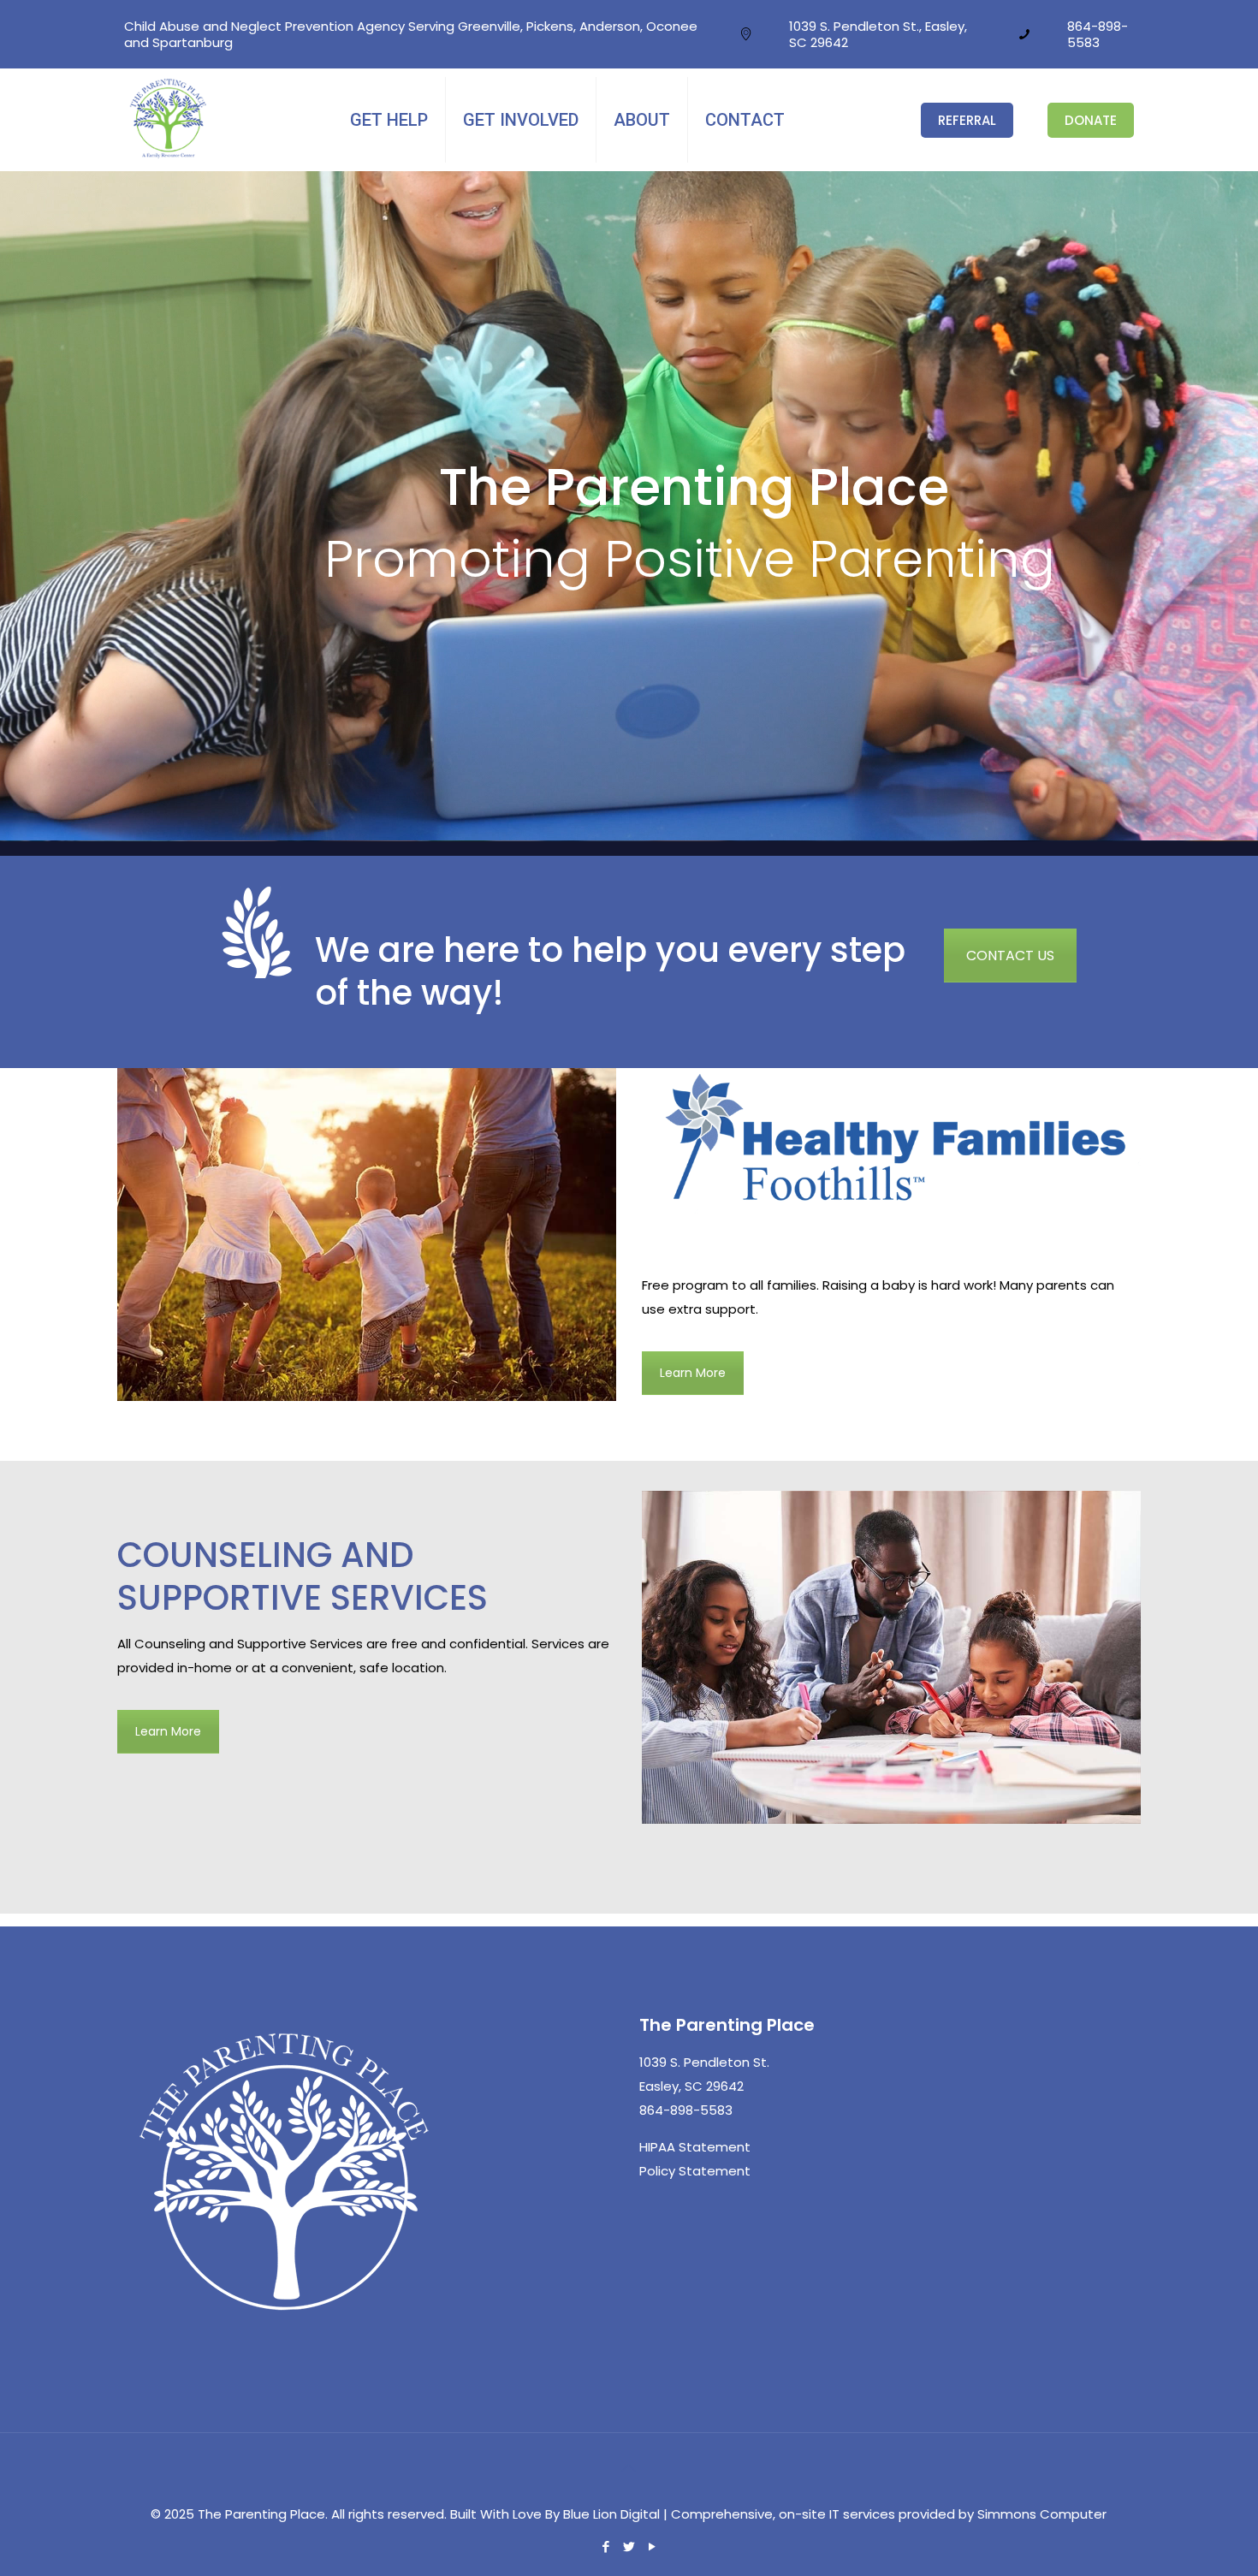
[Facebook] (605, 2546)
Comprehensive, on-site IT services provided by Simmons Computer (889, 2514)
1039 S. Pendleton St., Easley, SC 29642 (878, 35)
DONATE (1091, 120)
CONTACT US (1010, 956)
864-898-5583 (1098, 35)
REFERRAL (967, 120)
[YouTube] (652, 2546)
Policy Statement (695, 2171)
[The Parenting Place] (169, 154)
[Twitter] (629, 2546)
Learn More (693, 1373)
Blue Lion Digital (611, 2514)
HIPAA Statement (695, 2147)
